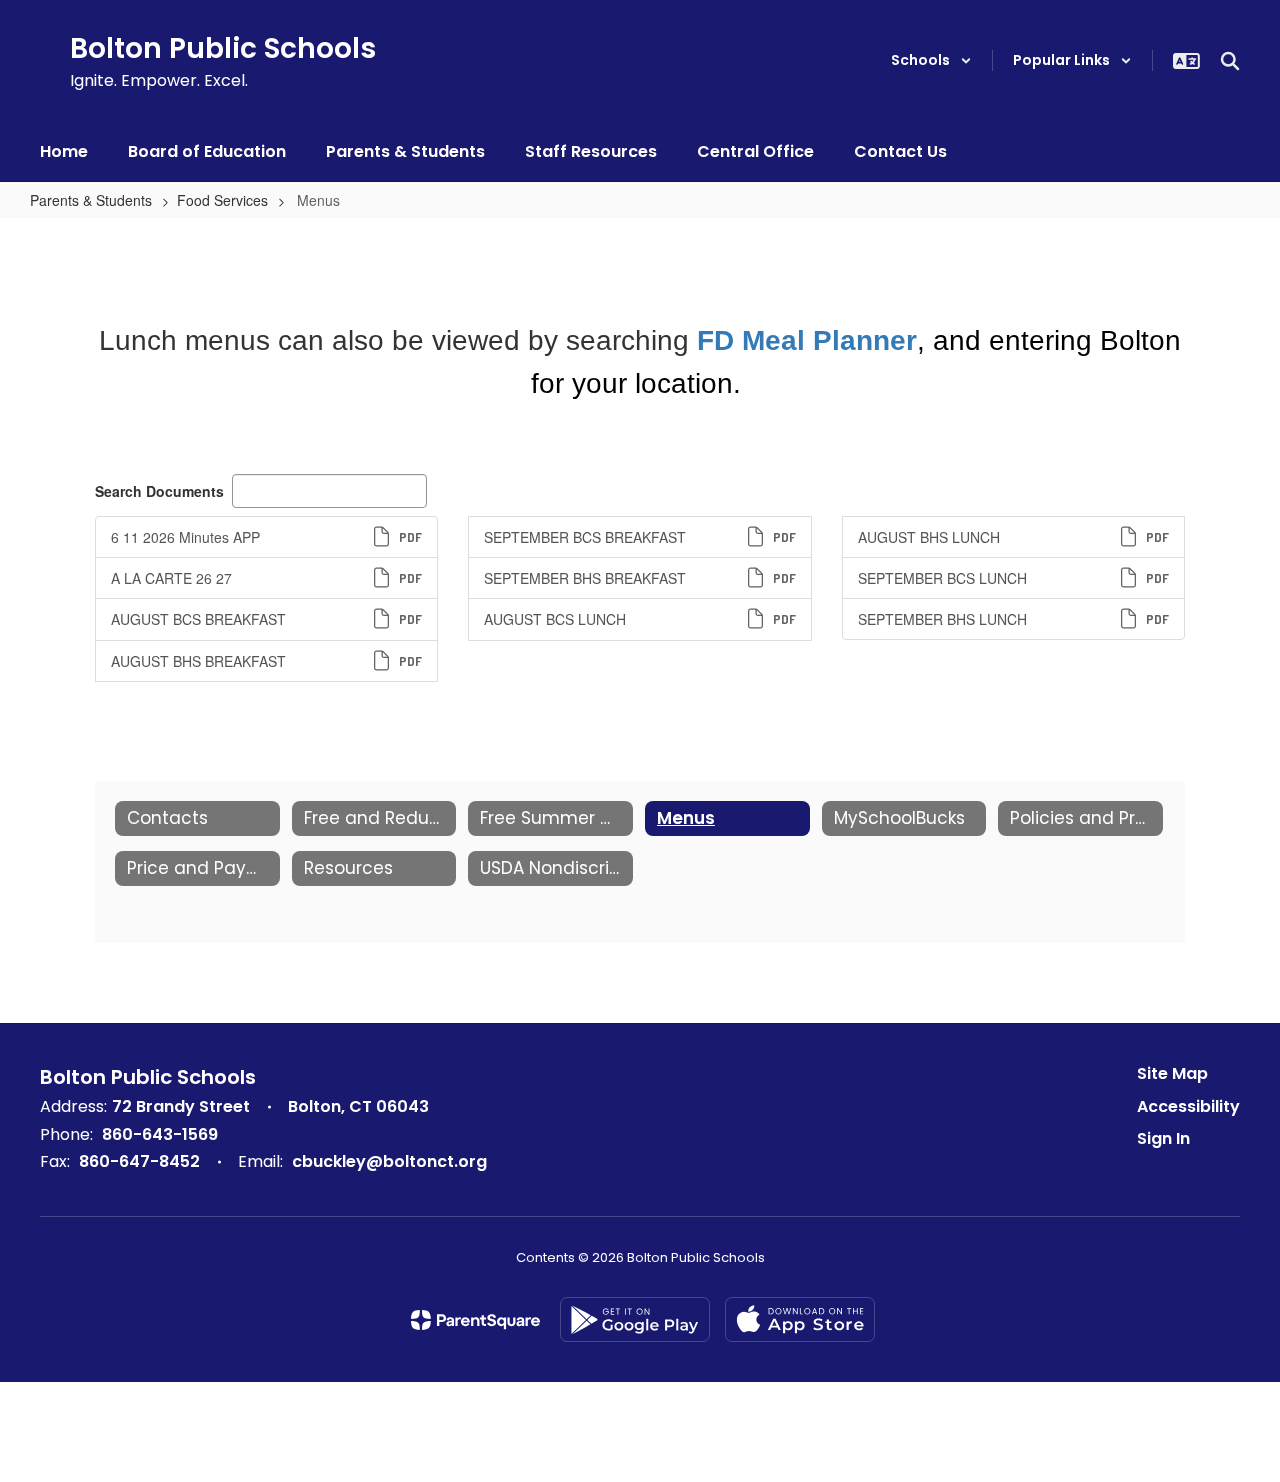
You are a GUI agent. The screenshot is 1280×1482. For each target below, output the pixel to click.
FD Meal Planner (807, 340)
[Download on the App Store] (800, 1319)
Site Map (1172, 1073)
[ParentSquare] (475, 1320)
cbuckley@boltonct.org (389, 1161)
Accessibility (1188, 1106)
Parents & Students (91, 200)
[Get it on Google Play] (635, 1319)
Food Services (222, 200)
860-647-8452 (139, 1161)
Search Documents (159, 491)
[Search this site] (1230, 61)
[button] (931, 60)
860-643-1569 (160, 1134)
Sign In (1163, 1138)
